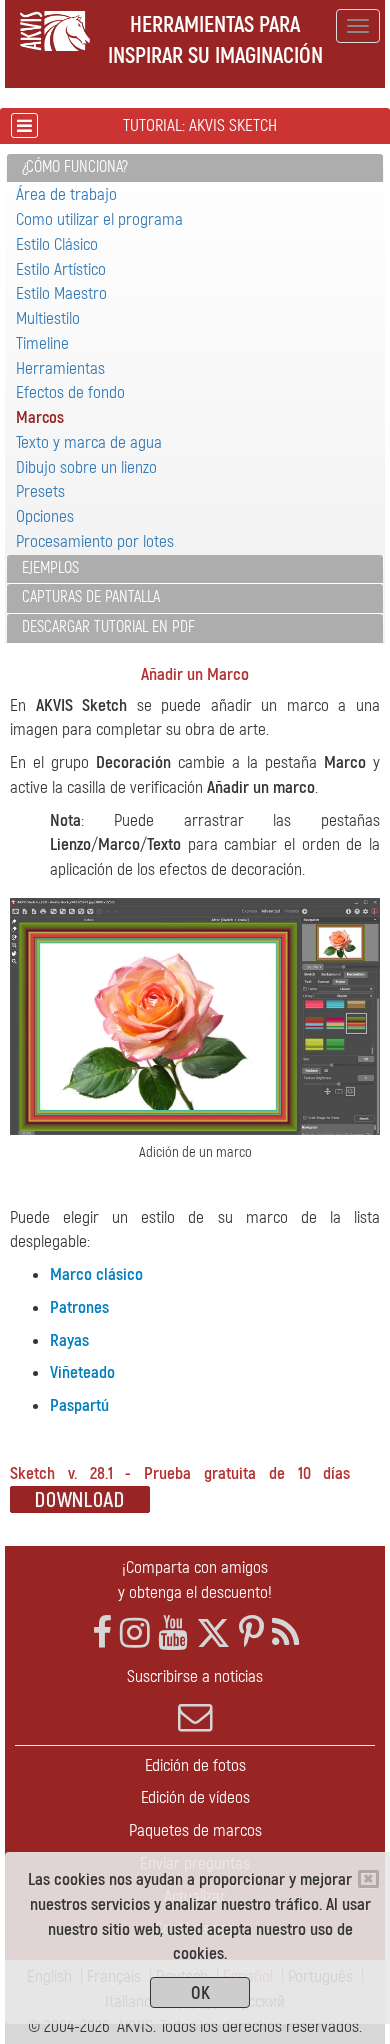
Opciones (45, 516)
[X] (213, 1633)
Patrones (79, 1307)
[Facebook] (102, 1633)
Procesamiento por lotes (95, 541)
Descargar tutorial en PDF (108, 627)
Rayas (69, 1340)
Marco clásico (96, 1274)
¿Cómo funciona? (75, 167)
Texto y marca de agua (89, 442)
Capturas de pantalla (91, 597)
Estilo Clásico (57, 244)
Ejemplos (50, 568)
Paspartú (79, 1405)
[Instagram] (135, 1633)
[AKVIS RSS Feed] (285, 1633)
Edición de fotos (195, 1765)
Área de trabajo (66, 194)
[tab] (195, 168)
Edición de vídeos (195, 1797)
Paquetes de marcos (195, 1830)
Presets (40, 491)
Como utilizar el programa (99, 219)
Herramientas (60, 368)
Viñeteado (82, 1372)
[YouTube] (173, 1633)
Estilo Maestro (61, 293)
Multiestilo (48, 318)
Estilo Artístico (61, 269)
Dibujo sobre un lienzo (86, 467)
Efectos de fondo (70, 392)
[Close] (368, 1879)
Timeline (42, 343)
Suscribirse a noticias (195, 1676)
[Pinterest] (251, 1633)
